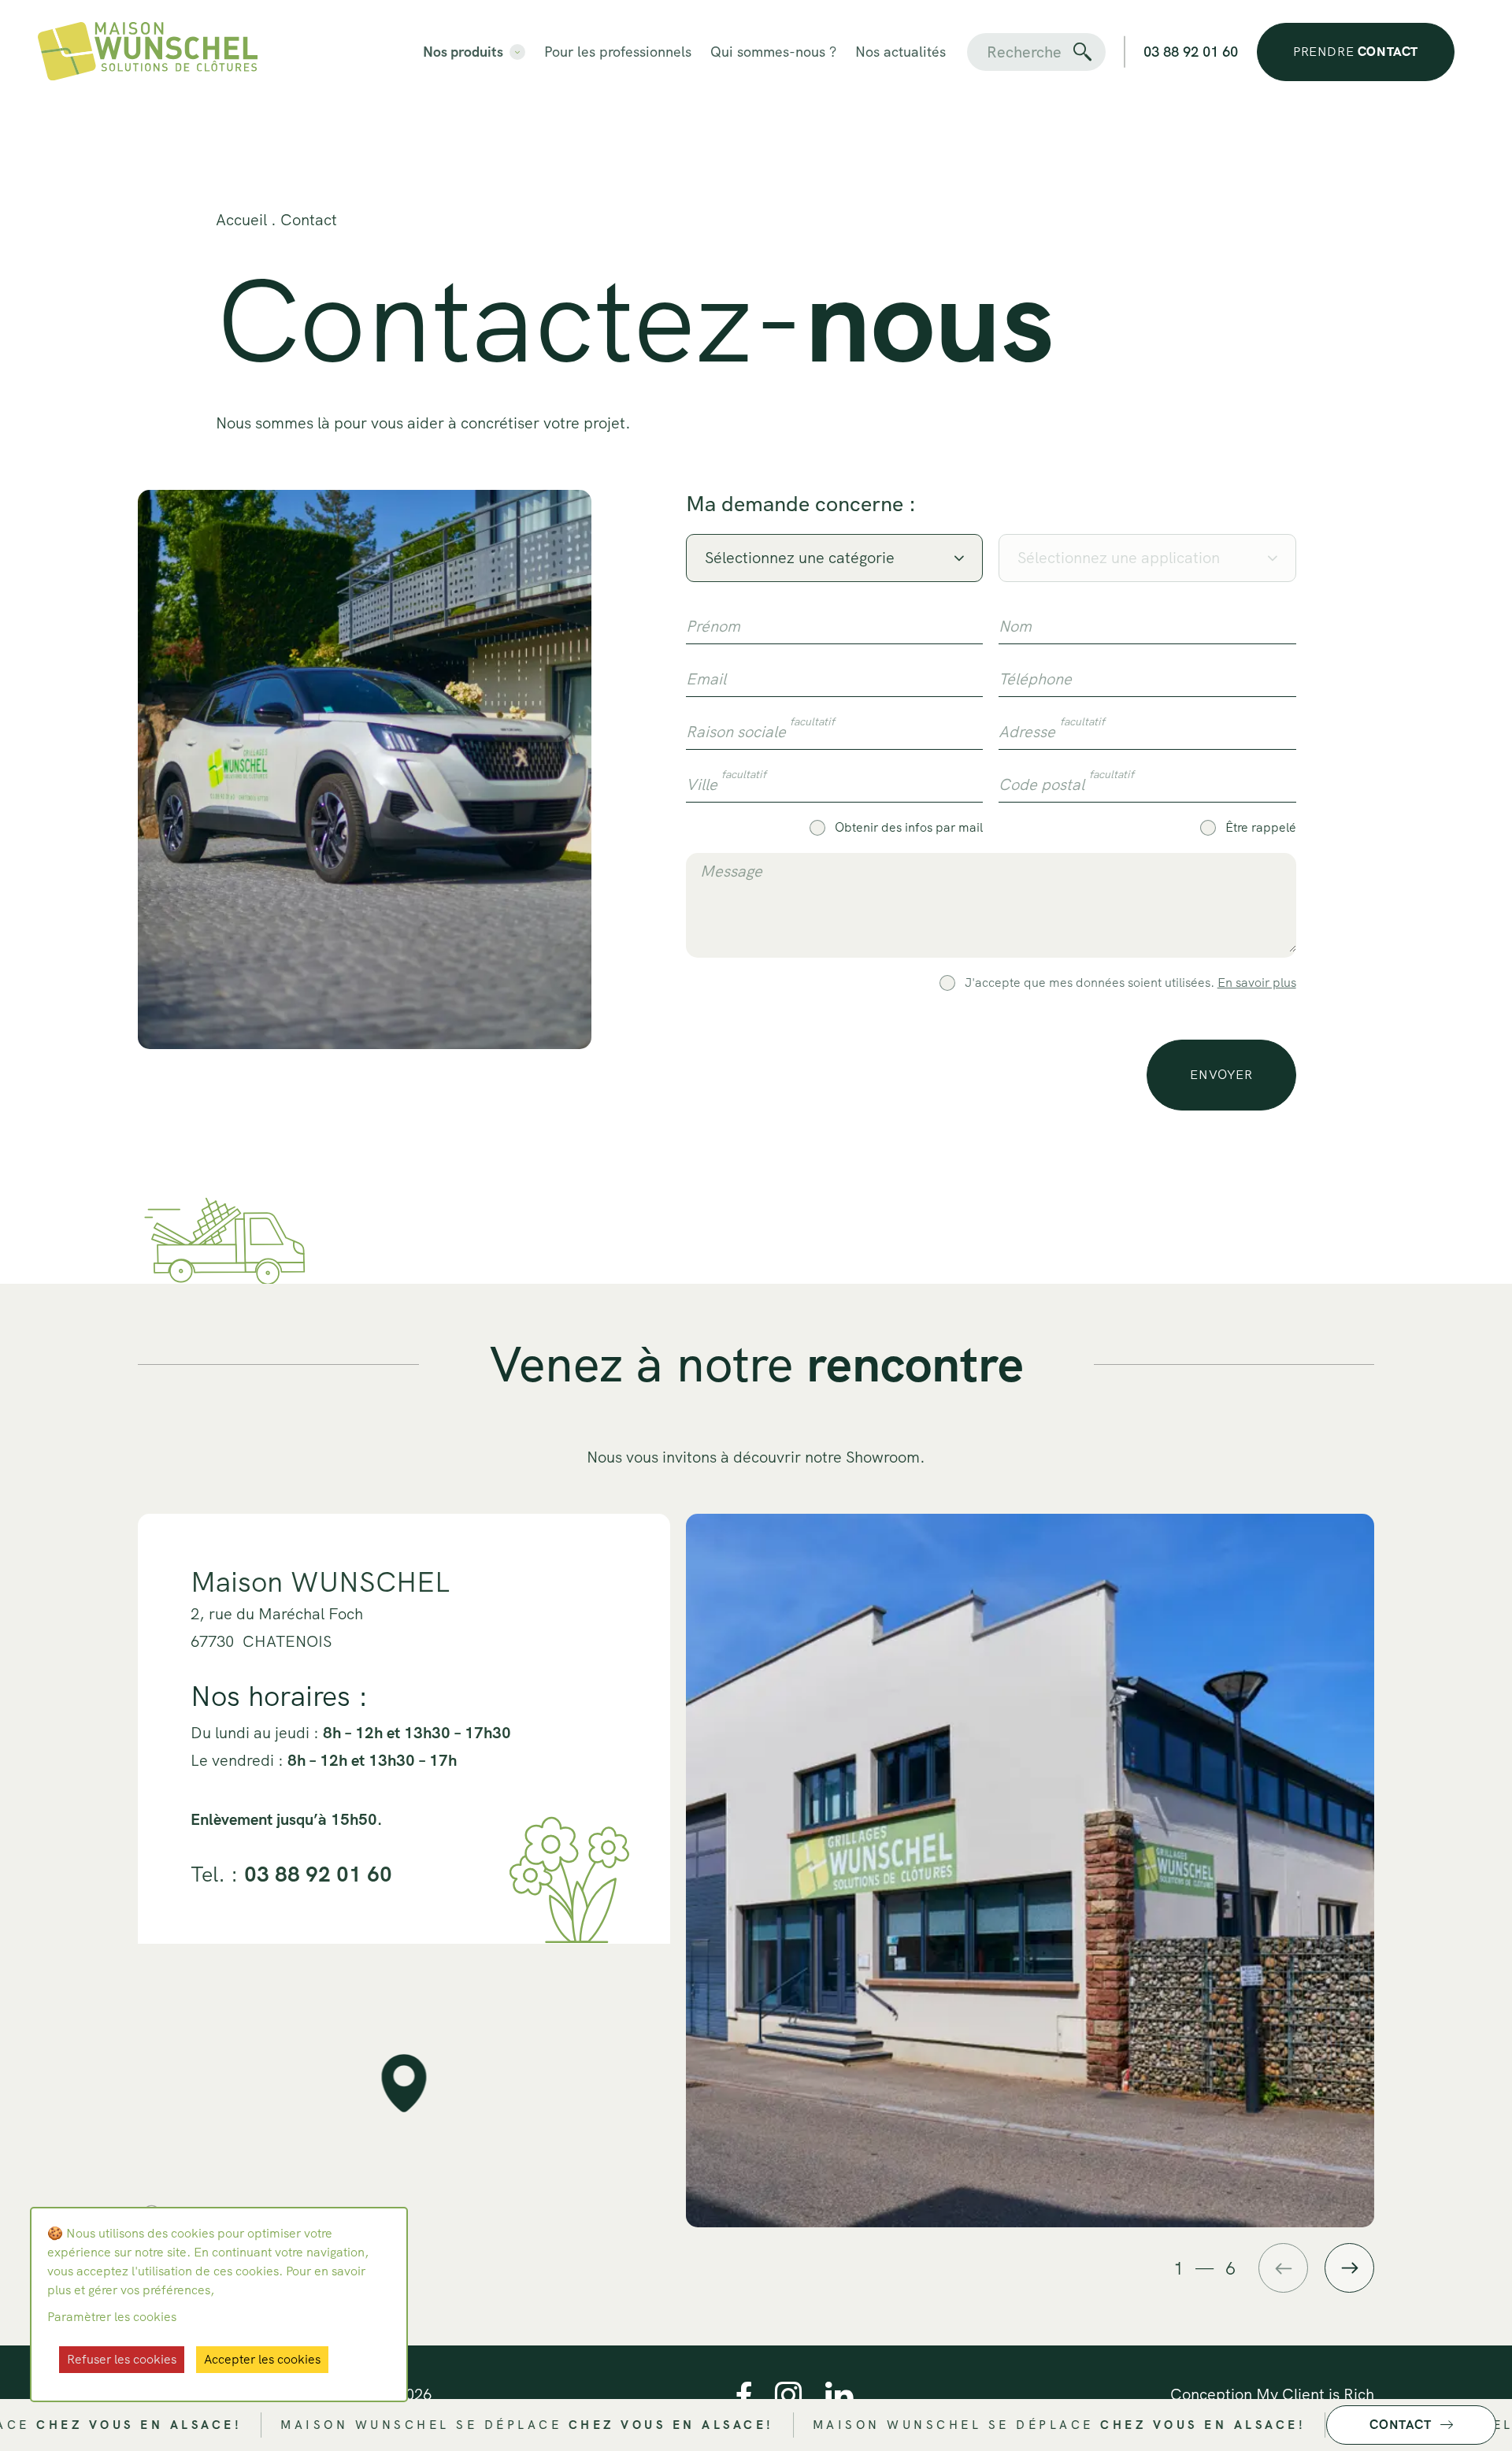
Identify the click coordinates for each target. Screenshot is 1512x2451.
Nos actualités (901, 52)
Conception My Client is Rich (1272, 2394)
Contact (309, 220)
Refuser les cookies (122, 2359)
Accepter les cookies (262, 2359)
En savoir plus (1257, 983)
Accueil (241, 220)
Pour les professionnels (618, 52)
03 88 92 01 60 (1191, 52)
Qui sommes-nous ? (773, 52)
